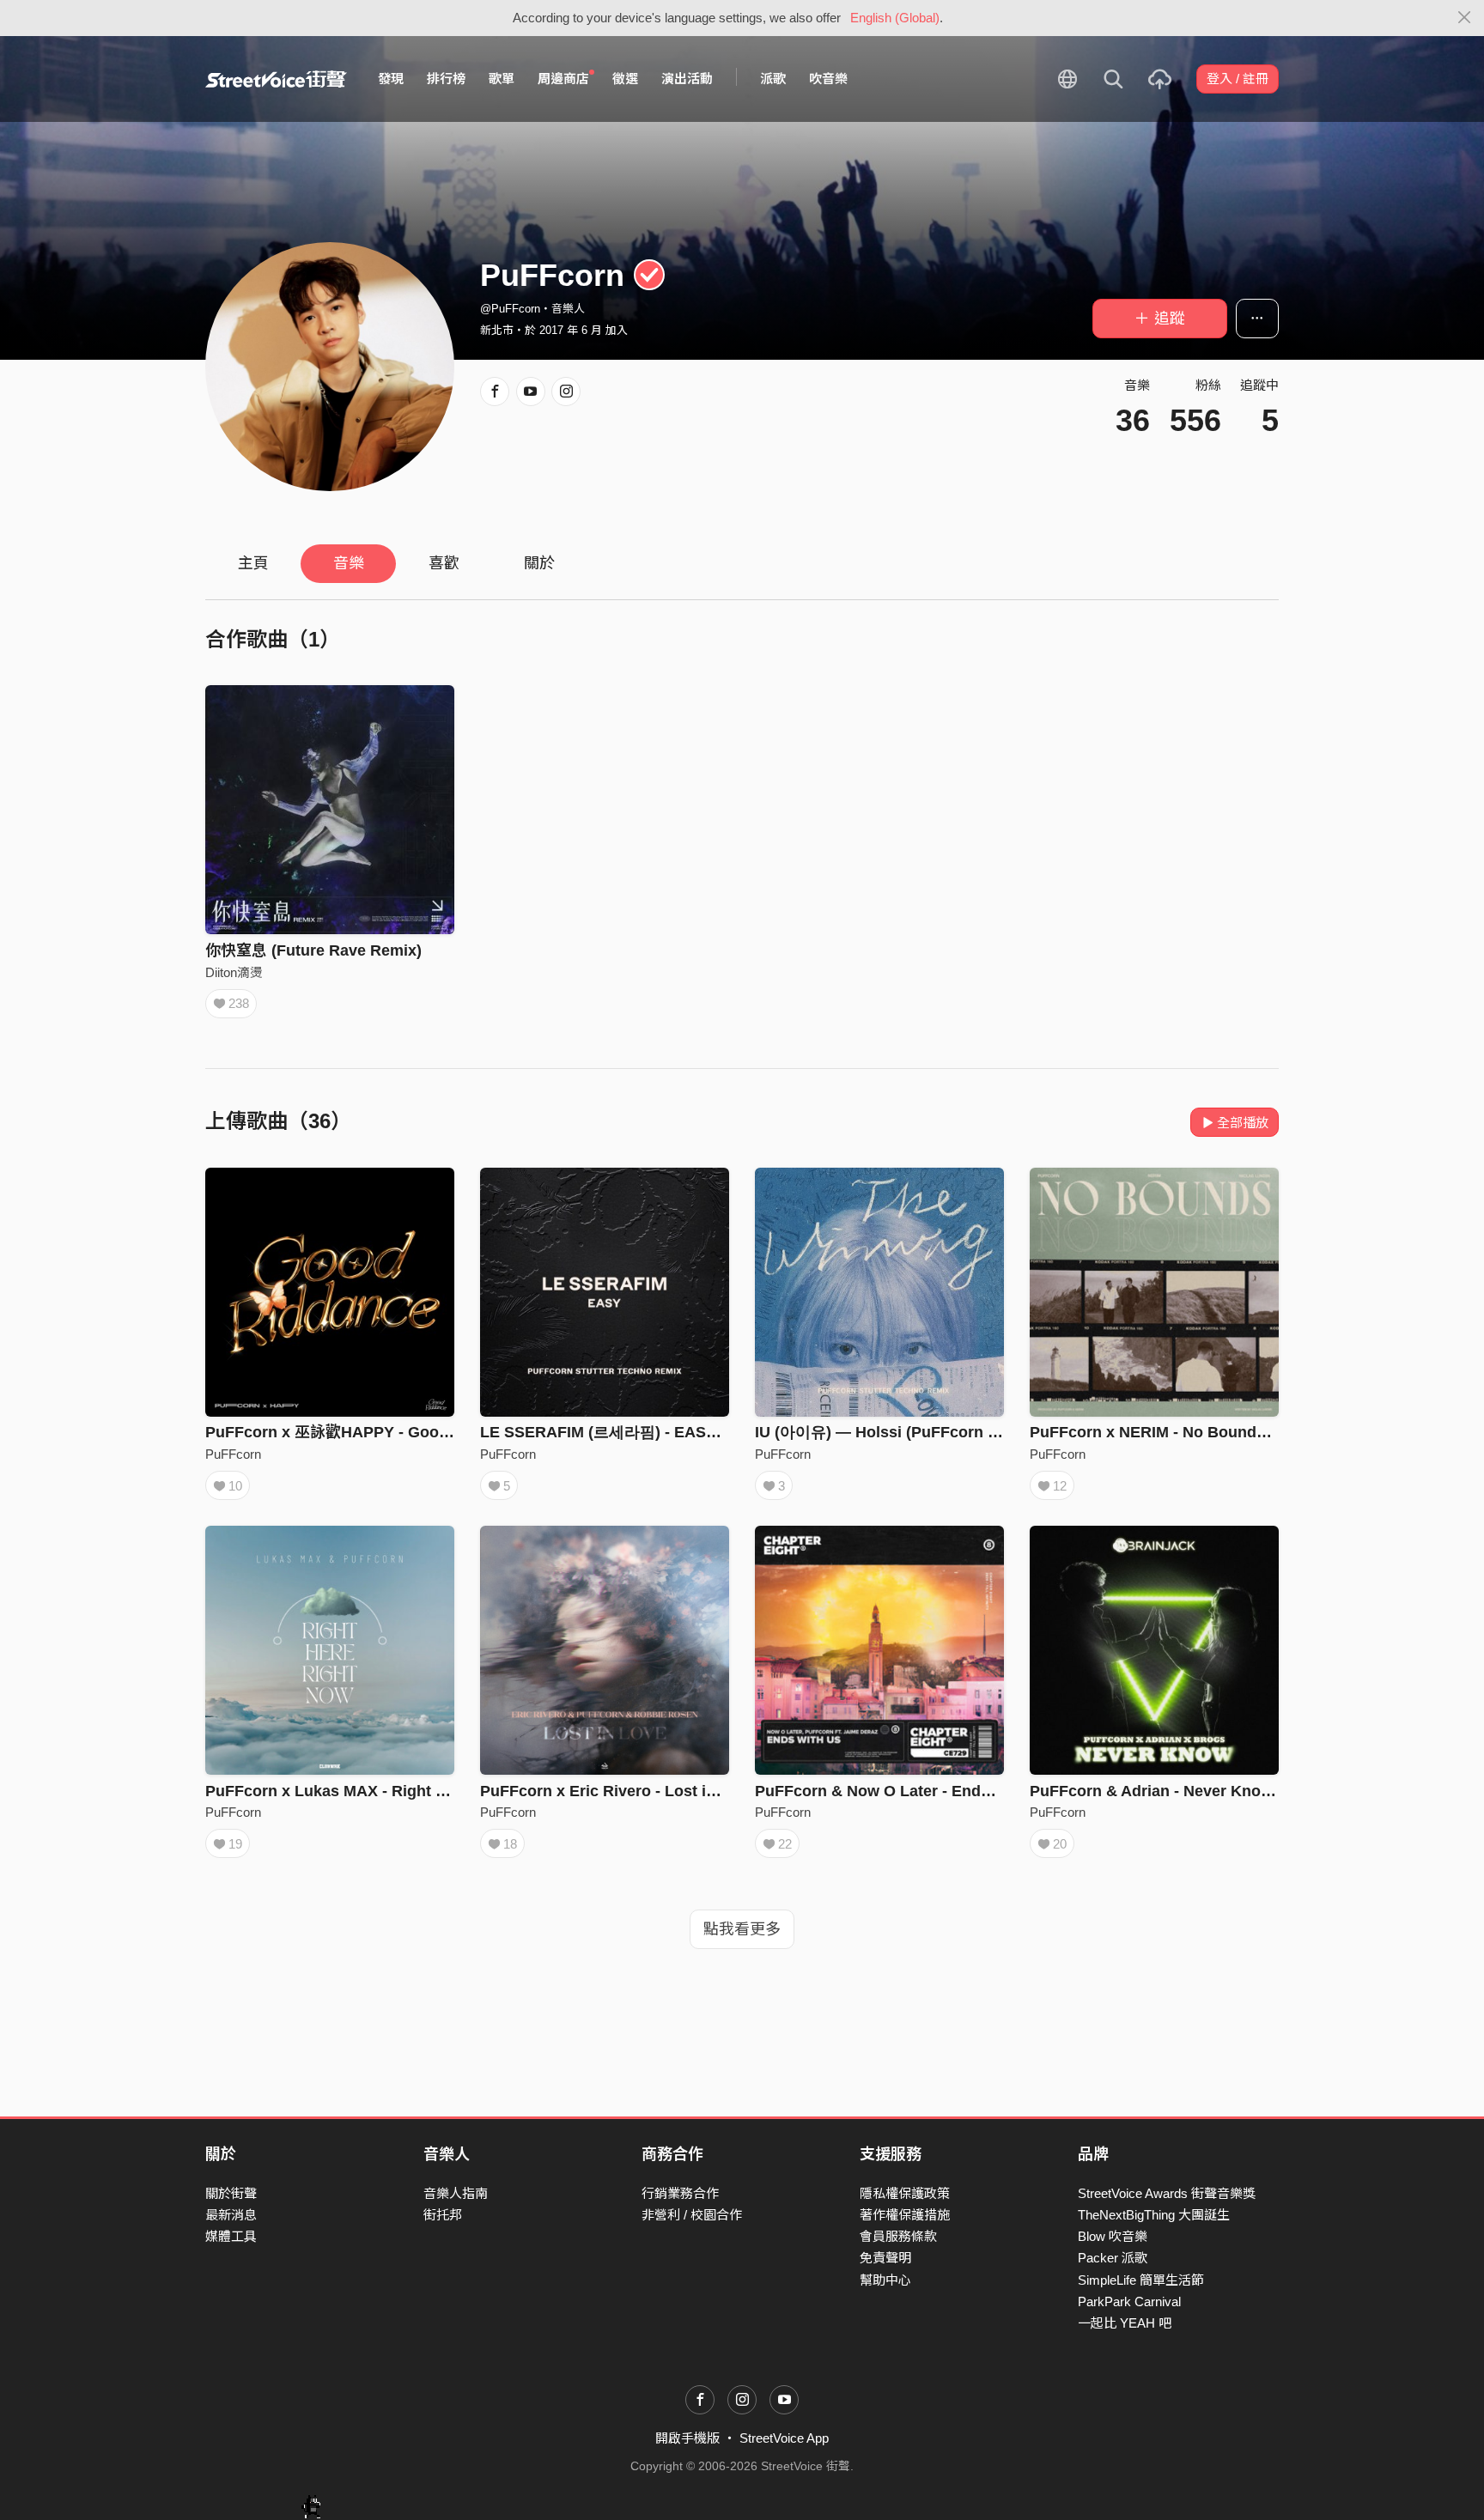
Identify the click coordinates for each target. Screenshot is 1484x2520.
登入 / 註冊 (1238, 79)
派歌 (773, 79)
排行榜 (446, 79)
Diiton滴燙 (234, 972)
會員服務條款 (898, 2236)
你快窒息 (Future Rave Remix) (313, 950)
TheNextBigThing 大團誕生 (1154, 2215)
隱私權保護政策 (905, 2193)
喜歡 (444, 563)
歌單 (502, 79)
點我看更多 (742, 1929)
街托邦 (443, 2215)
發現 (391, 79)
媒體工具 (231, 2236)
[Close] (1465, 18)
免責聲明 (885, 2258)
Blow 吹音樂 (1113, 2236)
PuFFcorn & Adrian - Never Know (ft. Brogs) (1190, 1791)
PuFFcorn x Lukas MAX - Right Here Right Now (378, 1791)
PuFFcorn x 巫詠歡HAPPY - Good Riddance (364, 1432)
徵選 (625, 79)
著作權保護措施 (905, 2215)
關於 (539, 563)
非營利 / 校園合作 (692, 2215)
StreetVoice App (784, 2438)
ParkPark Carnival (1129, 2301)
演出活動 (687, 79)
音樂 (349, 563)
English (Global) (895, 18)
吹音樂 (828, 79)
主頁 (253, 563)
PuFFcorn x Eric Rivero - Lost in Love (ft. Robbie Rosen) (687, 1791)
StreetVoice (276, 79)
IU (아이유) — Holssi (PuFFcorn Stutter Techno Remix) (953, 1432)
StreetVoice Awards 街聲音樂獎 (1167, 2193)
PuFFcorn (233, 1454)
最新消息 (231, 2215)
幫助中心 (885, 2280)
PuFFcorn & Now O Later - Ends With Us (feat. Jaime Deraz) (973, 1791)
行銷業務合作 (680, 2193)
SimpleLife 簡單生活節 (1141, 2280)
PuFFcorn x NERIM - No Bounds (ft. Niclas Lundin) (1215, 1432)
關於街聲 (231, 2193)
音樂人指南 (456, 2193)
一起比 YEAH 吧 (1125, 2323)
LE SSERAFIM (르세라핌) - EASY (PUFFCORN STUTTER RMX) (706, 1432)
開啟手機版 (687, 2438)
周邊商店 (563, 79)
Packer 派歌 (1113, 2258)
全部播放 (1243, 1123)
